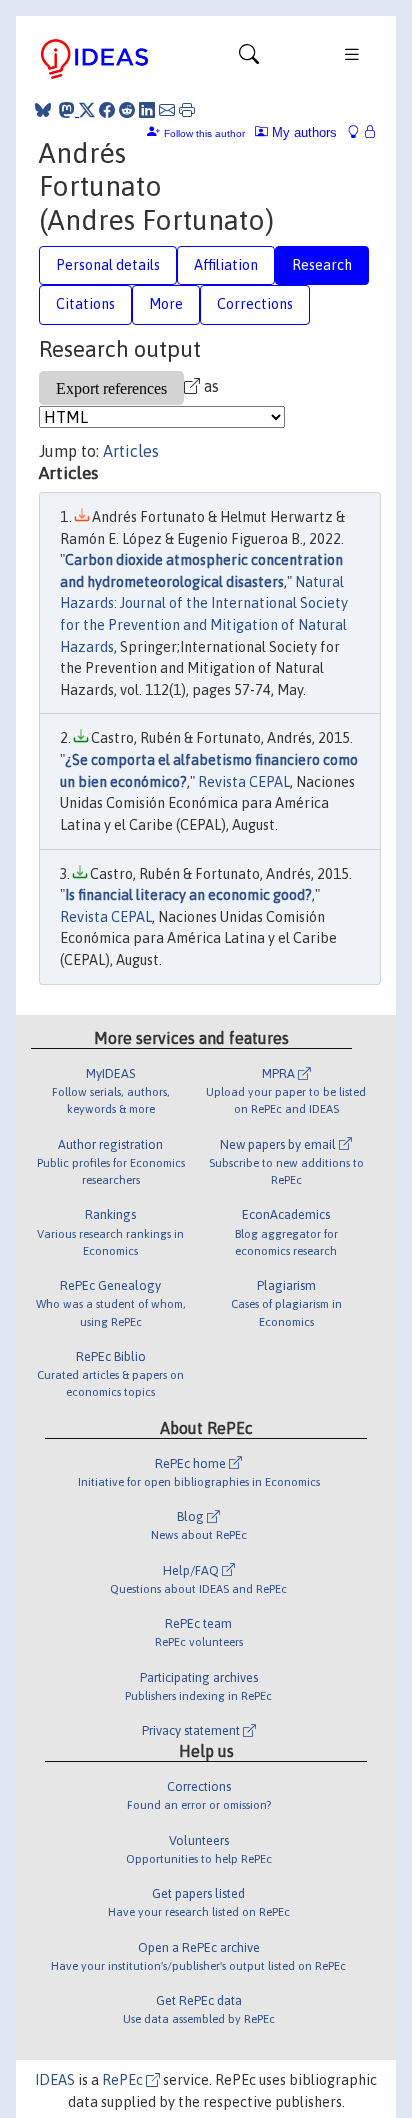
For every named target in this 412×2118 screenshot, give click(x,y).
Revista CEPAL (244, 782)
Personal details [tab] (108, 265)
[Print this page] (187, 110)
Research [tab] (322, 265)
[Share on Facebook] (107, 110)
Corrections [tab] (255, 304)
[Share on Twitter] (87, 110)
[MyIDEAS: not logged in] (359, 132)
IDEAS (55, 2080)
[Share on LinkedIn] (147, 110)
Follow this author (204, 133)
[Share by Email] (167, 110)
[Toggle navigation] (249, 59)
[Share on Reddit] (127, 110)
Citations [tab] (85, 304)
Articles (131, 451)
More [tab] (166, 304)
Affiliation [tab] (226, 265)
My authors (302, 132)
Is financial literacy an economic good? (188, 895)
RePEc (124, 2080)
